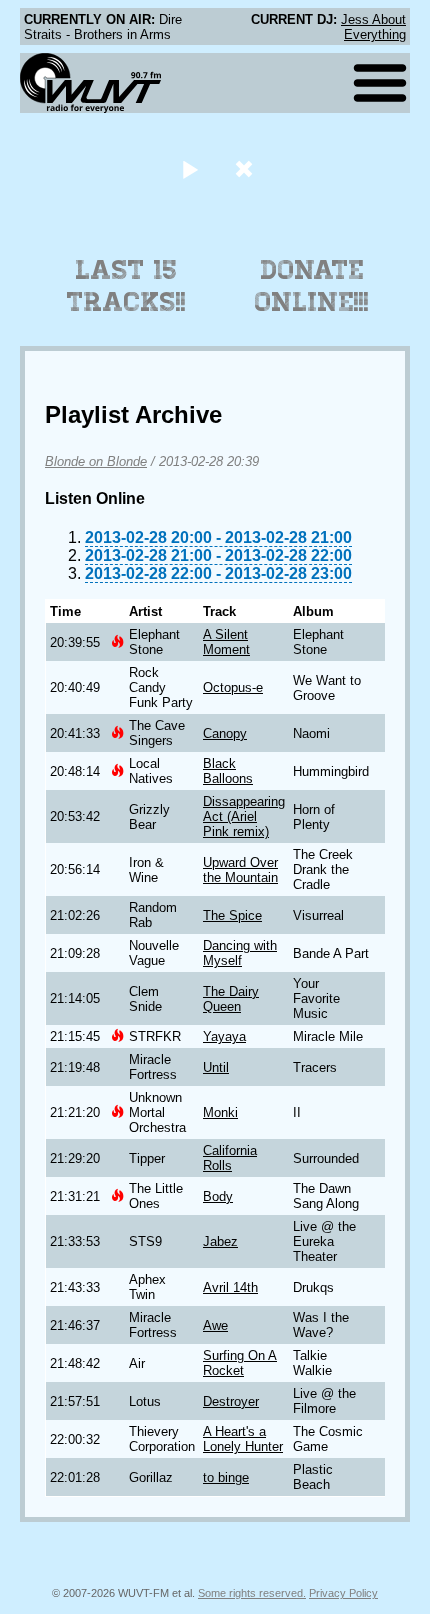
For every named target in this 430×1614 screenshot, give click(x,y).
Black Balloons (228, 771)
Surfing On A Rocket (240, 1363)
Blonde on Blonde (96, 461)
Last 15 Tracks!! (126, 286)
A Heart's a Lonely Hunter (243, 1439)
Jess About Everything (373, 27)
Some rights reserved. (252, 1593)
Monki (220, 1112)
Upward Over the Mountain (240, 870)
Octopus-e (233, 687)
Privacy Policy (343, 1593)
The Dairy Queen (231, 999)
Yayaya (224, 1036)
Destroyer (231, 1401)
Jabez (220, 1241)
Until (216, 1067)
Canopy (225, 733)
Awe (215, 1325)
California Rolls (230, 1158)
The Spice (232, 915)
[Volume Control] (246, 168)
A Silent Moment (226, 642)
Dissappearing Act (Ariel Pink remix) (244, 816)
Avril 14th (230, 1287)
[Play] (189, 168)
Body (218, 1196)
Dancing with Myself (240, 953)
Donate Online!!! (312, 286)
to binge (226, 1477)
